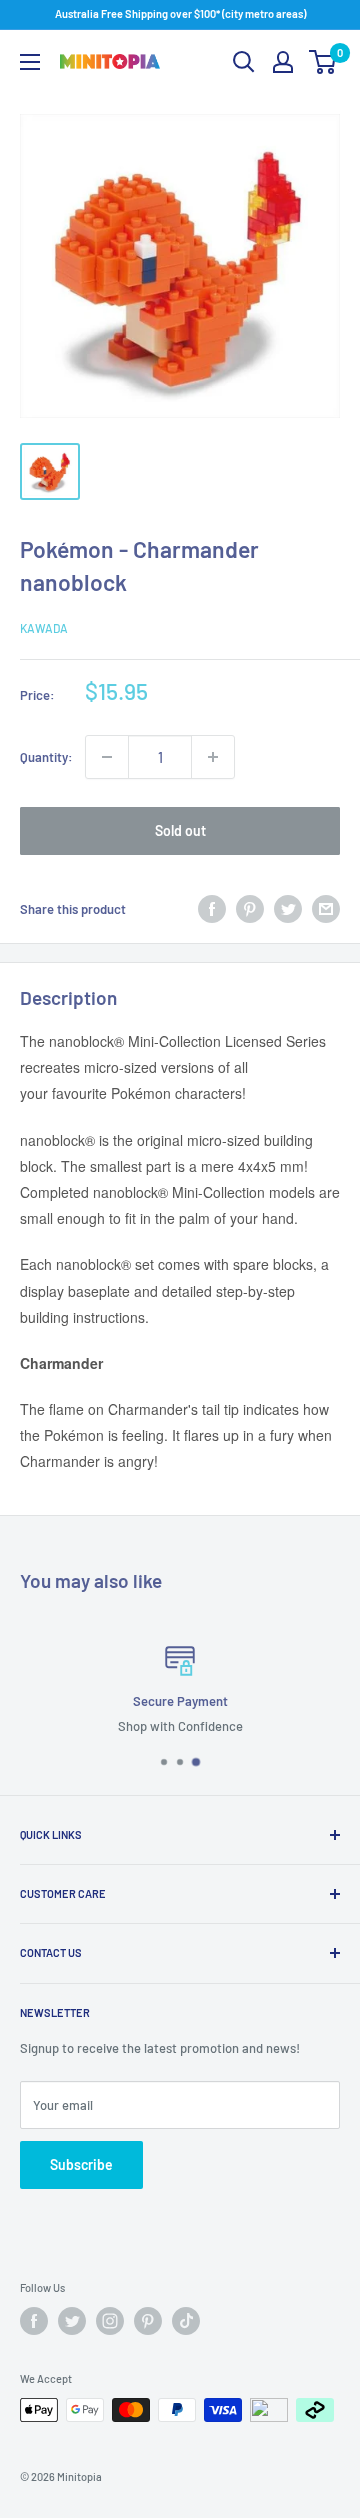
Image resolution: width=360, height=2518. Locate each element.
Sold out (180, 830)
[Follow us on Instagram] (110, 2321)
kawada (44, 628)
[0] (323, 62)
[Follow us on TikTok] (186, 2321)
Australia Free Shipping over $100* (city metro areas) (180, 13)
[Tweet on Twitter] (288, 909)
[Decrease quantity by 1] (107, 757)
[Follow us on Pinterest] (148, 2321)
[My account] (283, 62)
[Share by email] (326, 909)
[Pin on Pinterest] (250, 909)
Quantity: (46, 757)
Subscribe (81, 2164)
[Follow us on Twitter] (72, 2321)
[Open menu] (30, 62)
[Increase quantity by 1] (213, 757)
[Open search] (244, 62)
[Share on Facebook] (212, 909)
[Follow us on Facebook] (34, 2321)
